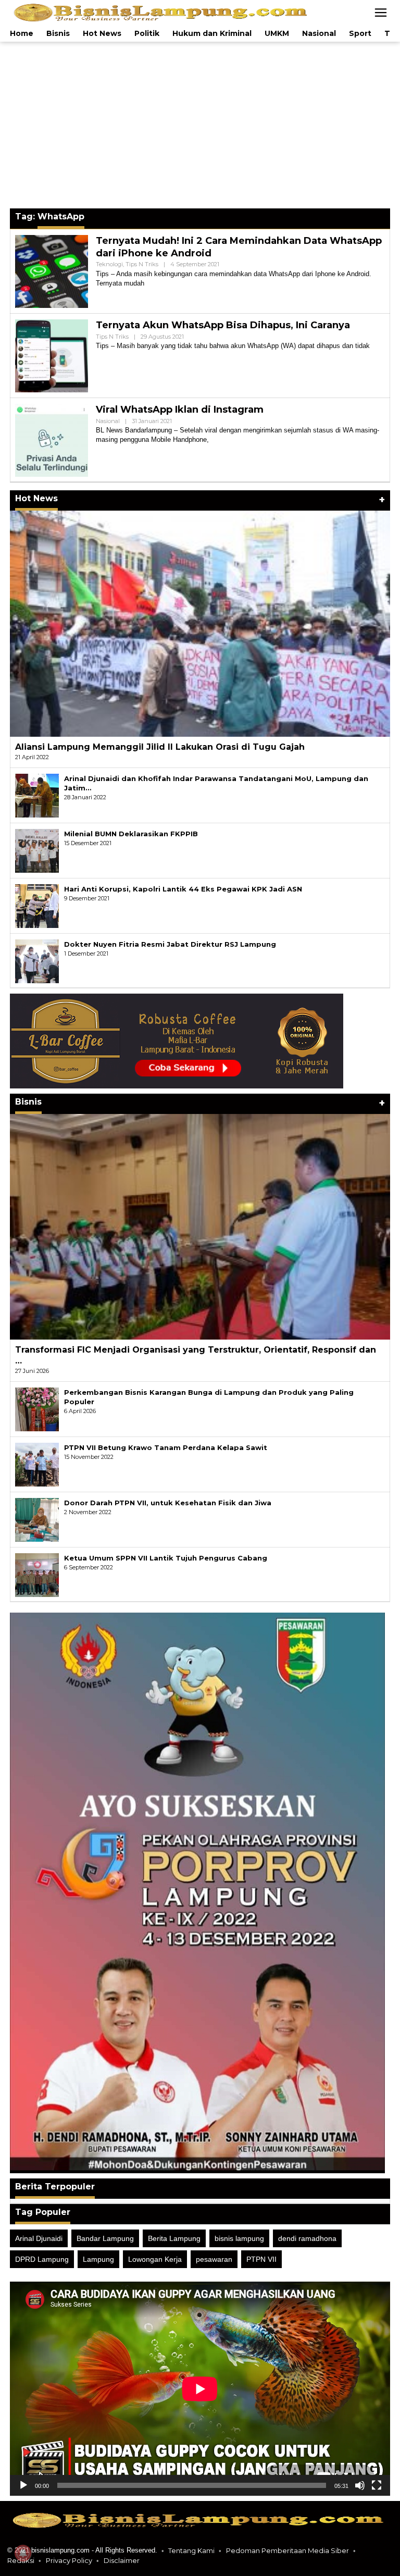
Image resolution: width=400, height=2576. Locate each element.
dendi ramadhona (307, 2238)
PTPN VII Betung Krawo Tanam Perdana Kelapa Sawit (166, 1447)
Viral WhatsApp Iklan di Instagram (180, 410)
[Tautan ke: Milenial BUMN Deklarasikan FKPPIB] (37, 850)
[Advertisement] (200, 125)
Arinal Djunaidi (39, 2238)
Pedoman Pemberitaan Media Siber (287, 2550)
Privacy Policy (69, 2560)
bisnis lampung (239, 2238)
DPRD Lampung (42, 2259)
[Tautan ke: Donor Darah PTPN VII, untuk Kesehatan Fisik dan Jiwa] (37, 1519)
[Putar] (23, 2485)
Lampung (98, 2259)
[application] (200, 2389)
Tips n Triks (142, 264)
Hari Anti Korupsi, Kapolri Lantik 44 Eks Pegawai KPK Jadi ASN (183, 889)
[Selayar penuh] (377, 2485)
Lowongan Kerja (155, 2259)
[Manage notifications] (23, 2553)
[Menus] (381, 13)
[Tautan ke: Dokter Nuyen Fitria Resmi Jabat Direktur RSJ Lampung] (37, 960)
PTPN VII (261, 2259)
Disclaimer (122, 2560)
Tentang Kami (191, 2550)
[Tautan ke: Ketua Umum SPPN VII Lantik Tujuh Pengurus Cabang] (37, 1574)
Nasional (108, 421)
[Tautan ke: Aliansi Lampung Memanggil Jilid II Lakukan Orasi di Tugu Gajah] (200, 623)
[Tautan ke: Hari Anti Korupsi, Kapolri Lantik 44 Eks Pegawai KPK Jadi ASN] (37, 905)
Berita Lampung (174, 2238)
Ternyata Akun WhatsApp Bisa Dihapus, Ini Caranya (223, 325)
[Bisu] (360, 2485)
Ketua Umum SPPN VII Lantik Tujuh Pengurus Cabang (166, 1558)
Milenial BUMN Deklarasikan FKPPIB (131, 834)
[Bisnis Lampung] (162, 12)
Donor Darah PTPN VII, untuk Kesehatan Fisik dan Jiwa (168, 1503)
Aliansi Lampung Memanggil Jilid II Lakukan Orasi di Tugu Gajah (160, 747)
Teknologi (109, 264)
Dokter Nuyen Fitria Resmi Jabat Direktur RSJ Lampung (170, 944)
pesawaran (214, 2259)
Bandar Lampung (105, 2238)
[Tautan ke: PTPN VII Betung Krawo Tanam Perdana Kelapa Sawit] (37, 1464)
